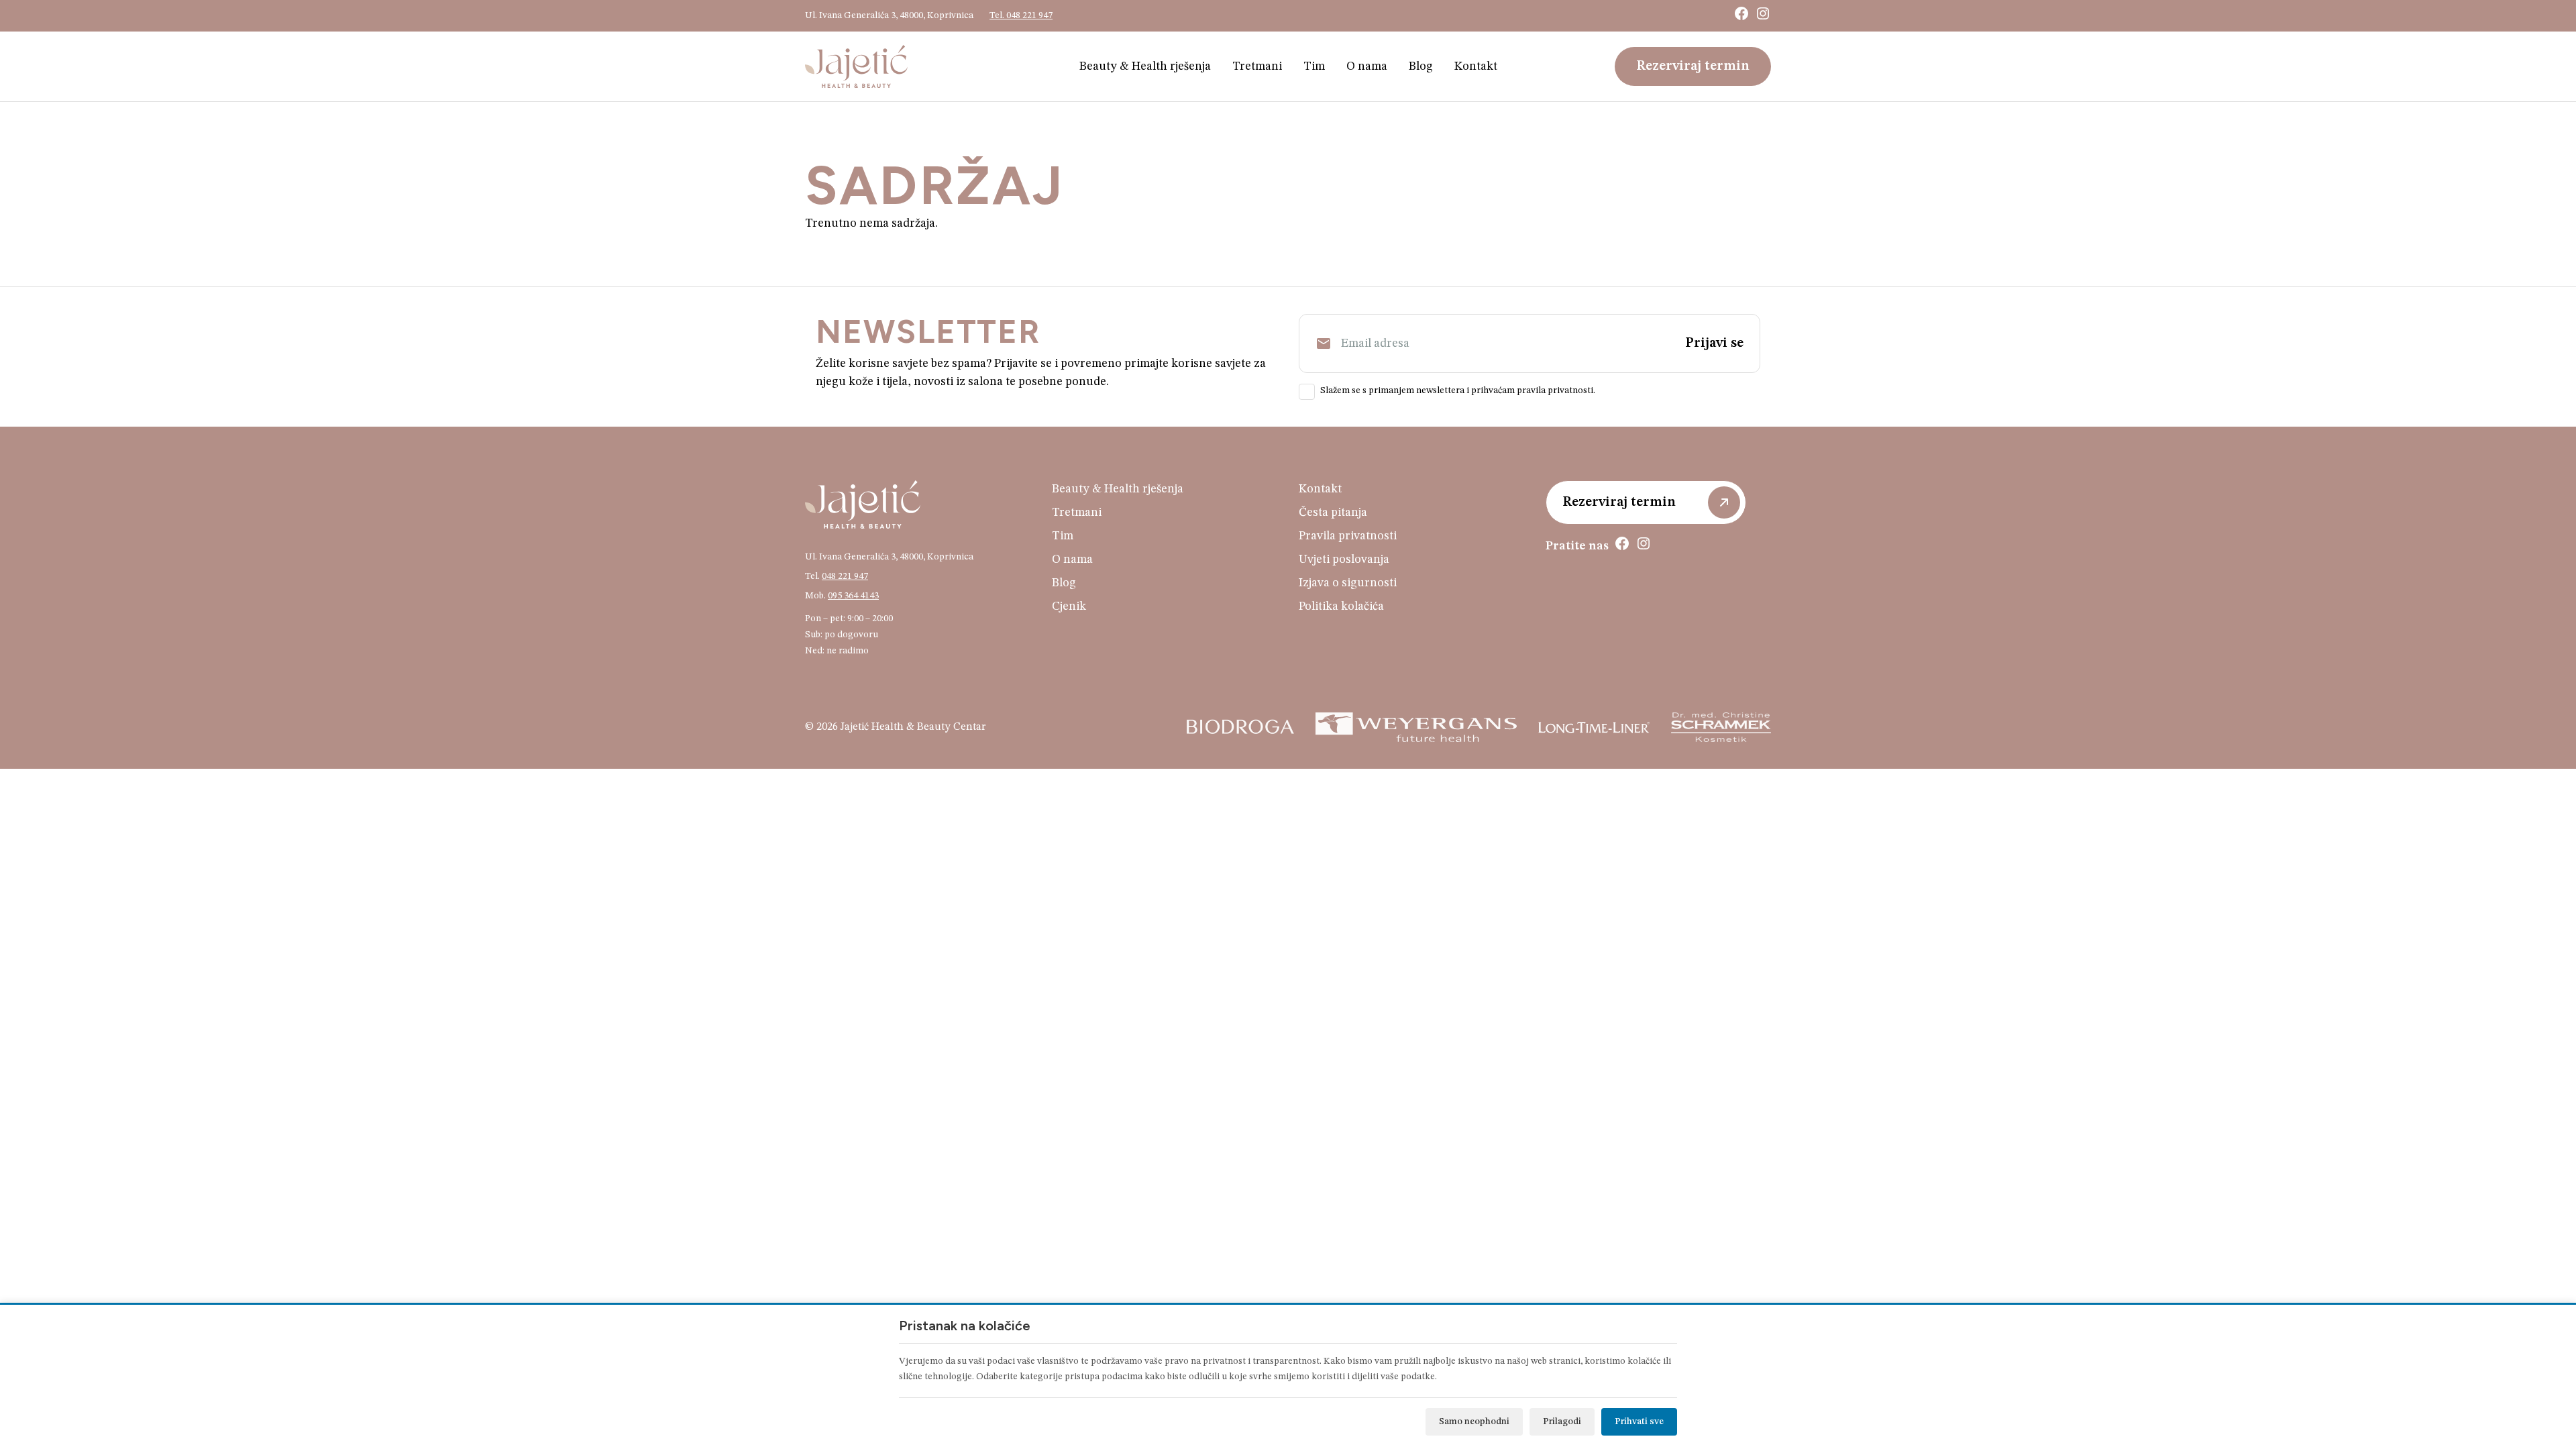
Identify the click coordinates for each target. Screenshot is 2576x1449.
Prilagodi (1562, 1421)
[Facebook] (1741, 13)
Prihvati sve (1639, 1421)
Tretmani (1257, 66)
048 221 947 (845, 576)
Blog (1421, 66)
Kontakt (1476, 66)
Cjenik (1069, 606)
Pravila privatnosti (1348, 536)
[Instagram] (1763, 13)
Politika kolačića (1341, 606)
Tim (1314, 66)
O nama (1367, 66)
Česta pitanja (1333, 513)
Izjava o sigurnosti (1348, 583)
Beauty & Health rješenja (1145, 66)
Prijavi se (1714, 343)
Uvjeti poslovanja (1344, 559)
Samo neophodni (1474, 1421)
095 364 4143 (853, 596)
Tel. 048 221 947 (1021, 15)
